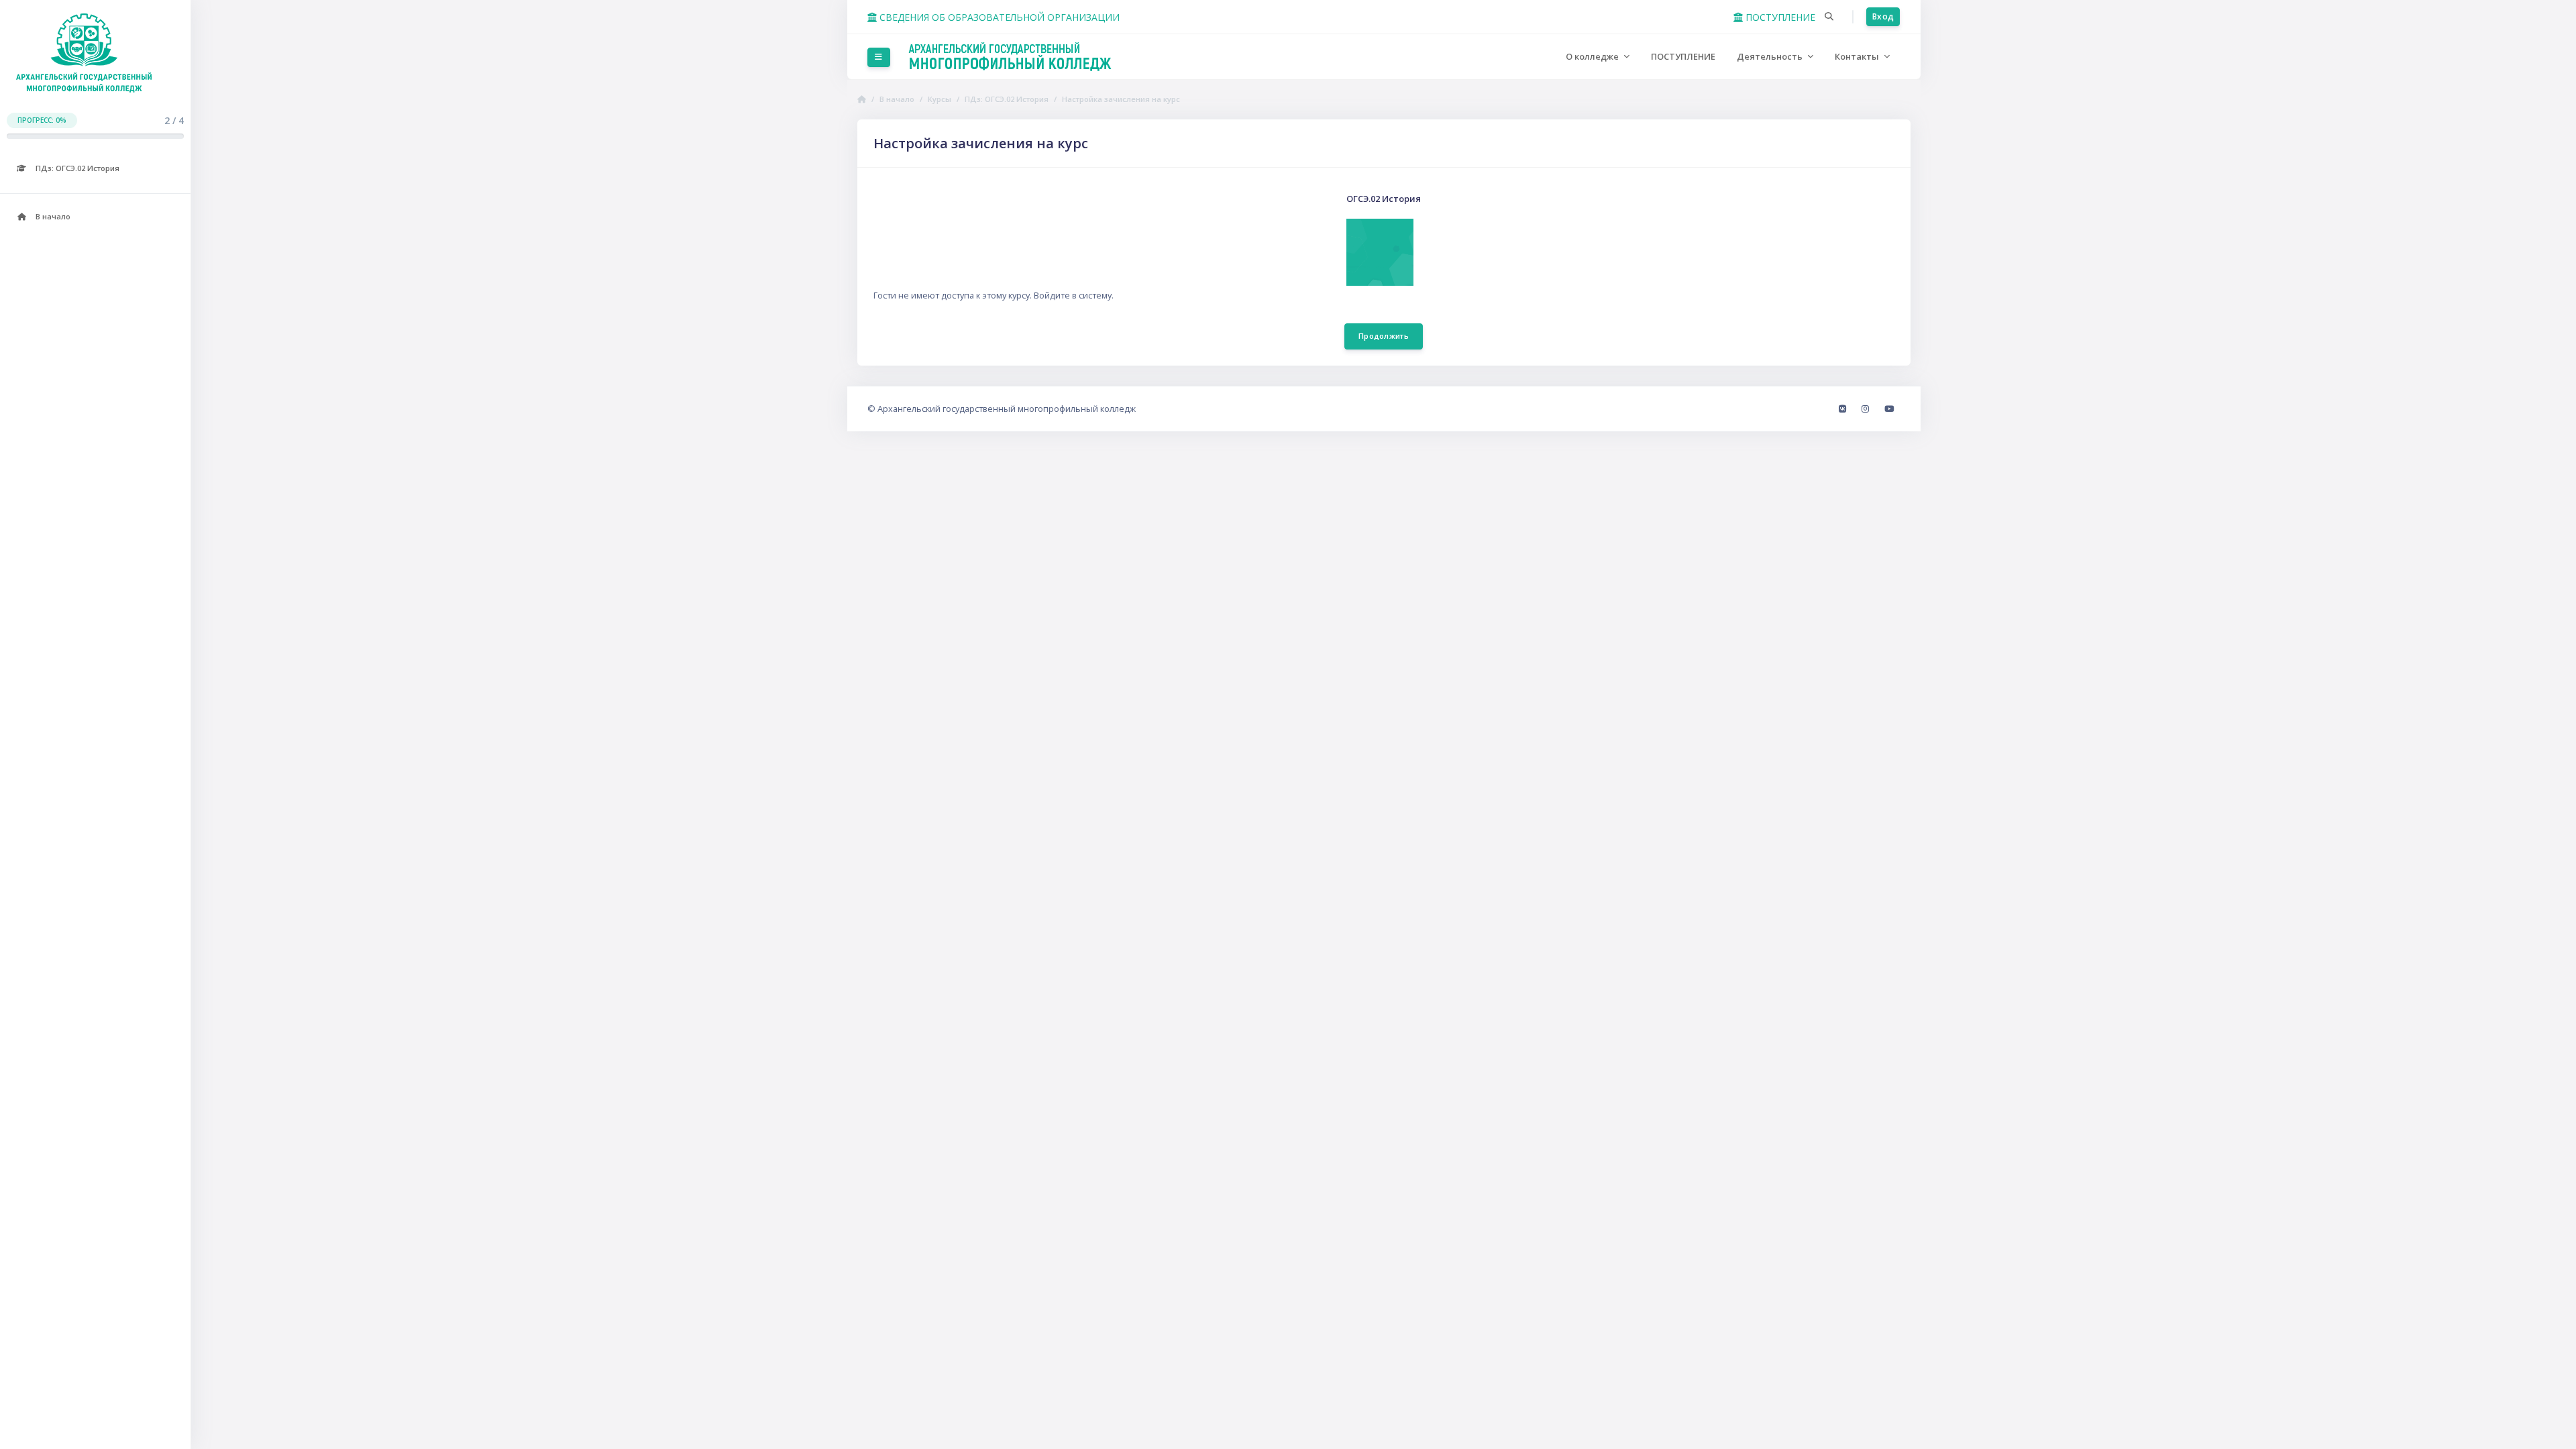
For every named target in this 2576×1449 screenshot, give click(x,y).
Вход (1883, 16)
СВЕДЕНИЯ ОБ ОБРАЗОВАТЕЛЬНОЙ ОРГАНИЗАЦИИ (998, 17)
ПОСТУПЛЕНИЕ (1779, 17)
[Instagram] (1866, 409)
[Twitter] (1889, 409)
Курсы (940, 99)
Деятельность (1771, 56)
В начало (897, 99)
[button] (1829, 17)
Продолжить (1384, 336)
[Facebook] (1843, 409)
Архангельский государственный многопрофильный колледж (1007, 409)
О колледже (1593, 56)
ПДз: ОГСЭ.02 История (1007, 99)
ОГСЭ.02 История (1384, 199)
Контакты (1858, 56)
